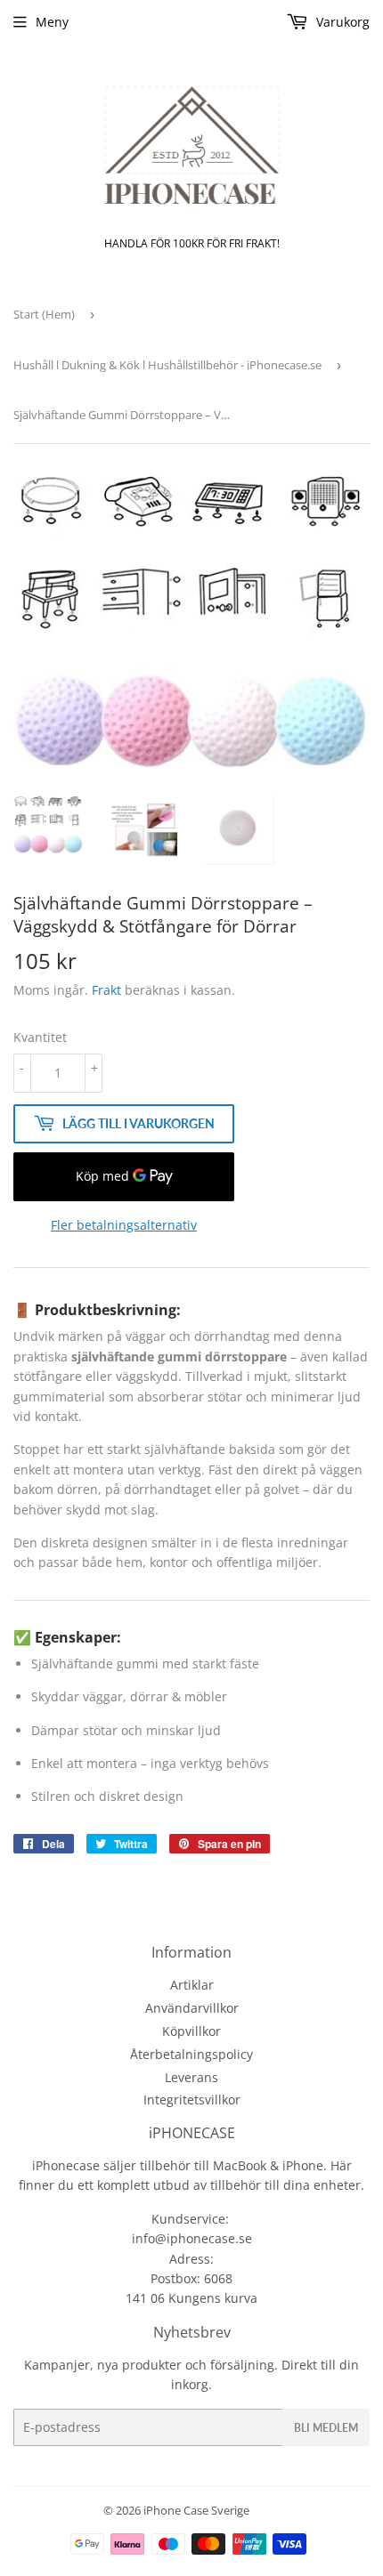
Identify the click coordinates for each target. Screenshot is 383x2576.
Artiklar (192, 1985)
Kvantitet (40, 1037)
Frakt (106, 990)
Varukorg (341, 22)
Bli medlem (326, 2428)
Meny (52, 22)
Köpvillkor (191, 2031)
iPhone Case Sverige (196, 2510)
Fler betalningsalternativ (124, 1225)
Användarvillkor (192, 2008)
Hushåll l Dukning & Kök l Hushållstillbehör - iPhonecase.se (167, 365)
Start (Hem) (44, 314)
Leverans (191, 2077)
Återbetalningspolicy (191, 2054)
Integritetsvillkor (192, 2100)
